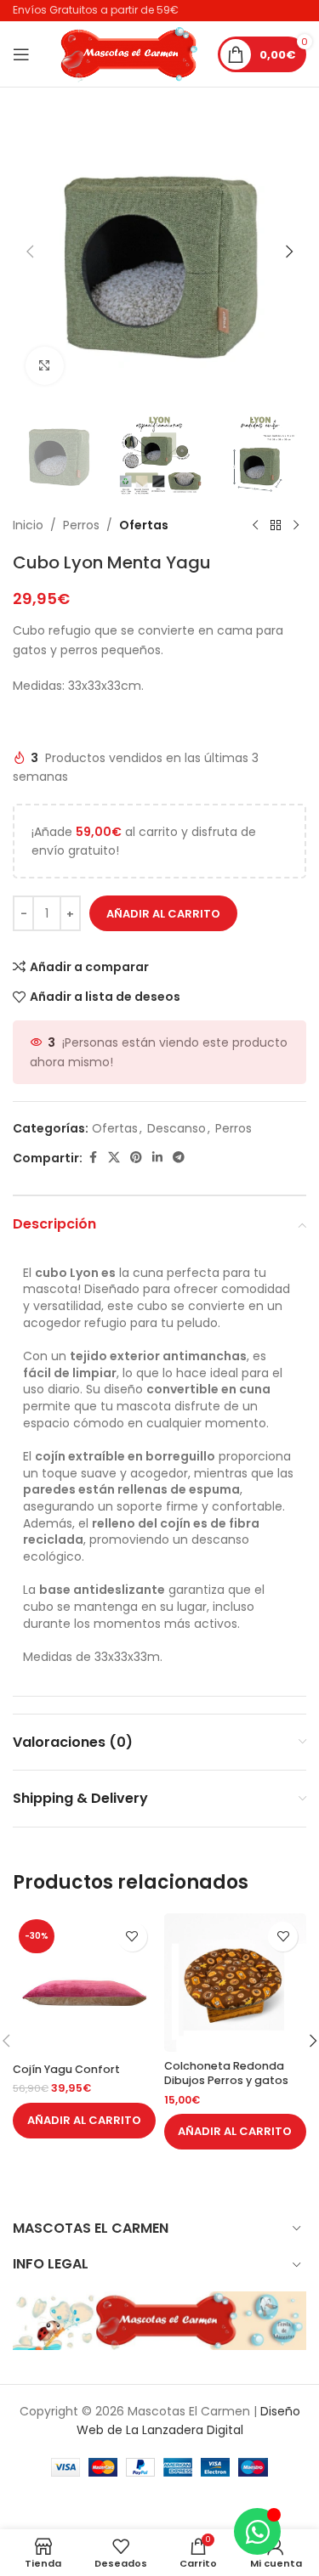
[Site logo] (130, 53)
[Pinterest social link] (136, 1158)
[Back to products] (276, 525)
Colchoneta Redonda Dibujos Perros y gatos (226, 2073)
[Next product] (296, 525)
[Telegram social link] (179, 1158)
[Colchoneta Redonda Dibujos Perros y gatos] (236, 1983)
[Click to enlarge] (45, 366)
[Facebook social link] (93, 1158)
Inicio (28, 525)
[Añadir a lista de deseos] (132, 1937)
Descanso (177, 1128)
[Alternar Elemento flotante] (257, 2531)
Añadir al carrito (163, 914)
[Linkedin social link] (157, 1158)
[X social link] (114, 1158)
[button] (30, 251)
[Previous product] (255, 525)
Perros (81, 525)
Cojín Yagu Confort (66, 2069)
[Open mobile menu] (21, 54)
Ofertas (144, 525)
